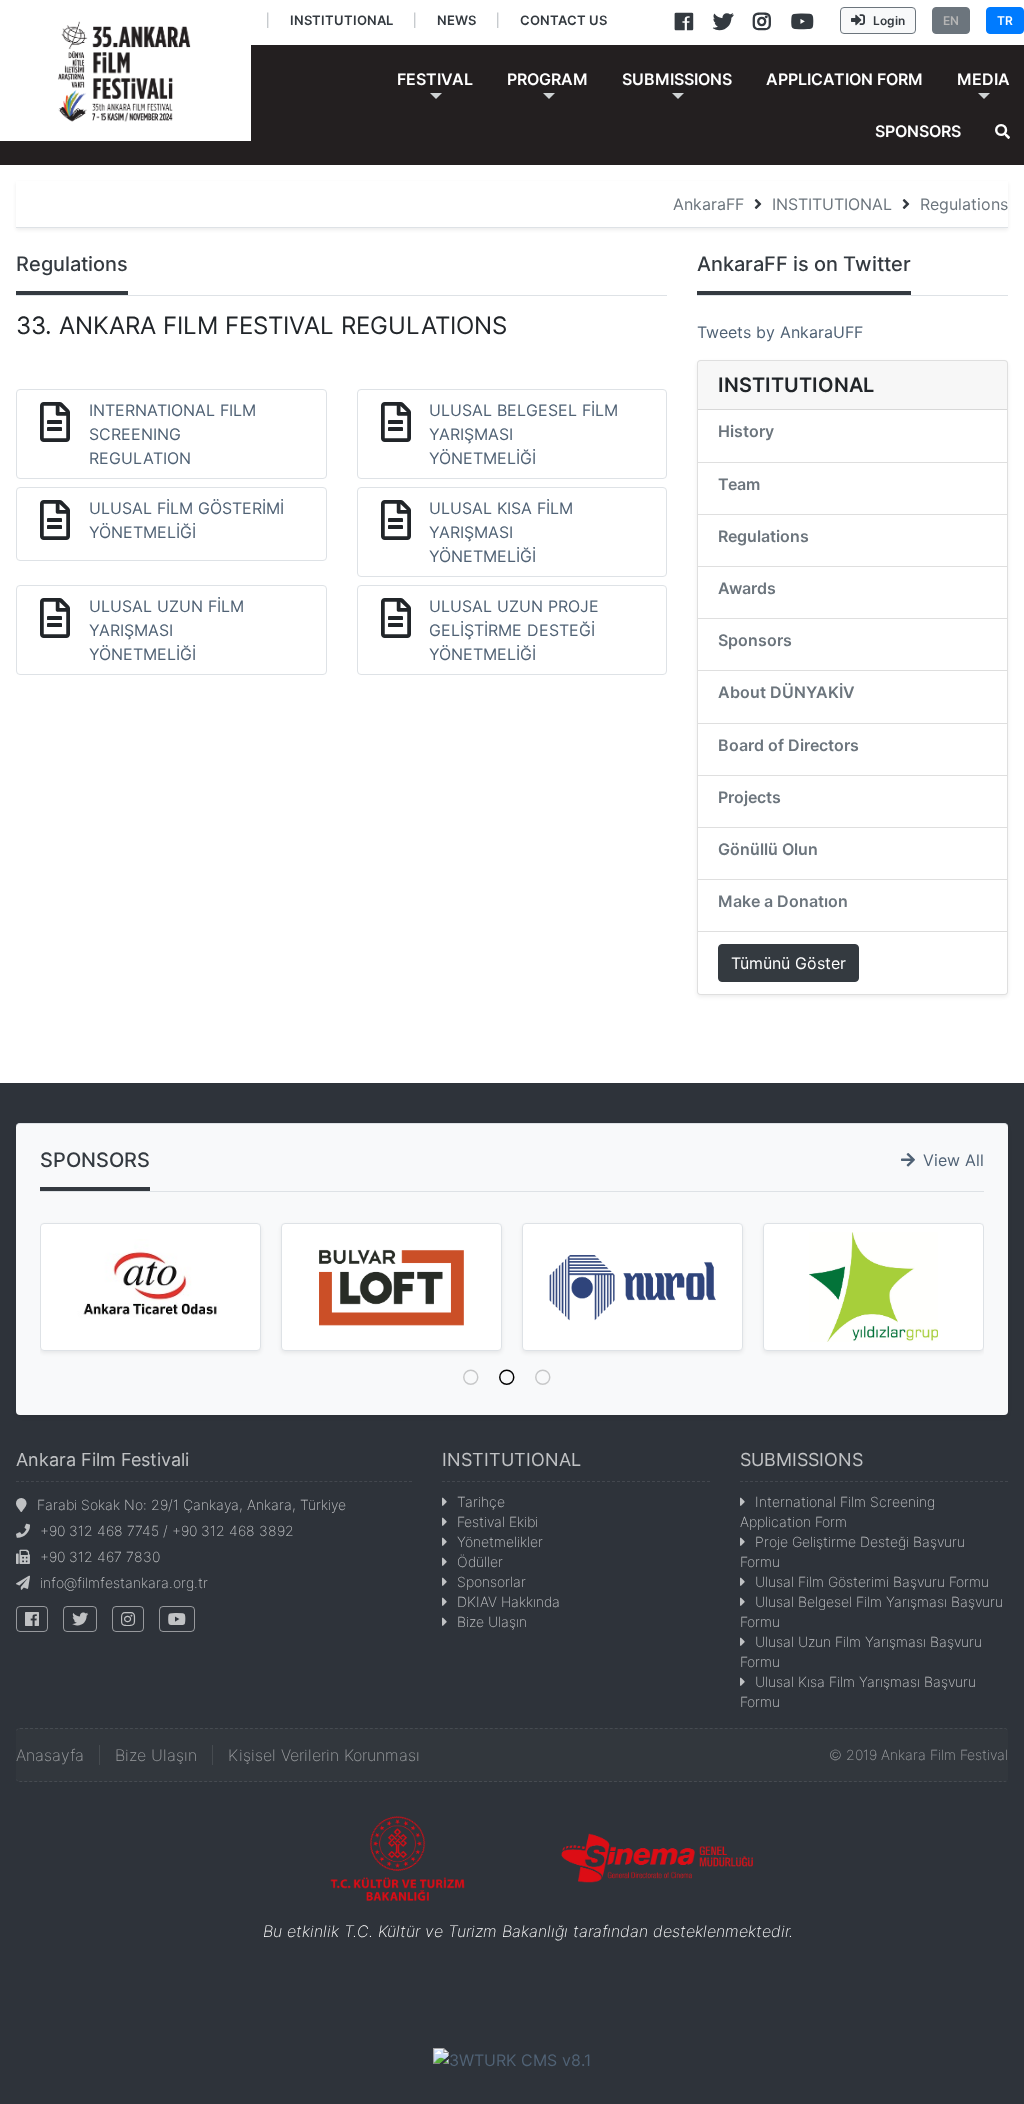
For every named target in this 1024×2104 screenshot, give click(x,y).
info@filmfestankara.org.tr (124, 1582)
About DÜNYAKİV (786, 692)
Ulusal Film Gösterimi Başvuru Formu (872, 1581)
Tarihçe (481, 1501)
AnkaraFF (708, 204)
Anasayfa (50, 1755)
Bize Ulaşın (492, 1621)
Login (889, 20)
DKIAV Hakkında (508, 1601)
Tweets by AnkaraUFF (780, 332)
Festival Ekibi (497, 1521)
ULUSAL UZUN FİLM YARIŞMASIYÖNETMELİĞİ (166, 630)
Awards (747, 588)
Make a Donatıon (783, 901)
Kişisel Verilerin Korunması (324, 1755)
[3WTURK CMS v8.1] (512, 2059)
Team (739, 484)
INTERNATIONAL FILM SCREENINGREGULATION (172, 434)
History (746, 431)
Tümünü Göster (788, 963)
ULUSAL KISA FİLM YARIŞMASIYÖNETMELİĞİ (501, 532)
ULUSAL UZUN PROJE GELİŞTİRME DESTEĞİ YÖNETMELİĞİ (514, 630)
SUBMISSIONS (801, 1459)
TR (1005, 20)
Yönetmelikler (500, 1541)
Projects (749, 797)
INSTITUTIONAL (832, 204)
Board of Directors (788, 745)
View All (953, 1160)
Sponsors (755, 640)
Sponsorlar (491, 1581)
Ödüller (480, 1561)
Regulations (964, 204)
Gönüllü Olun (768, 849)
